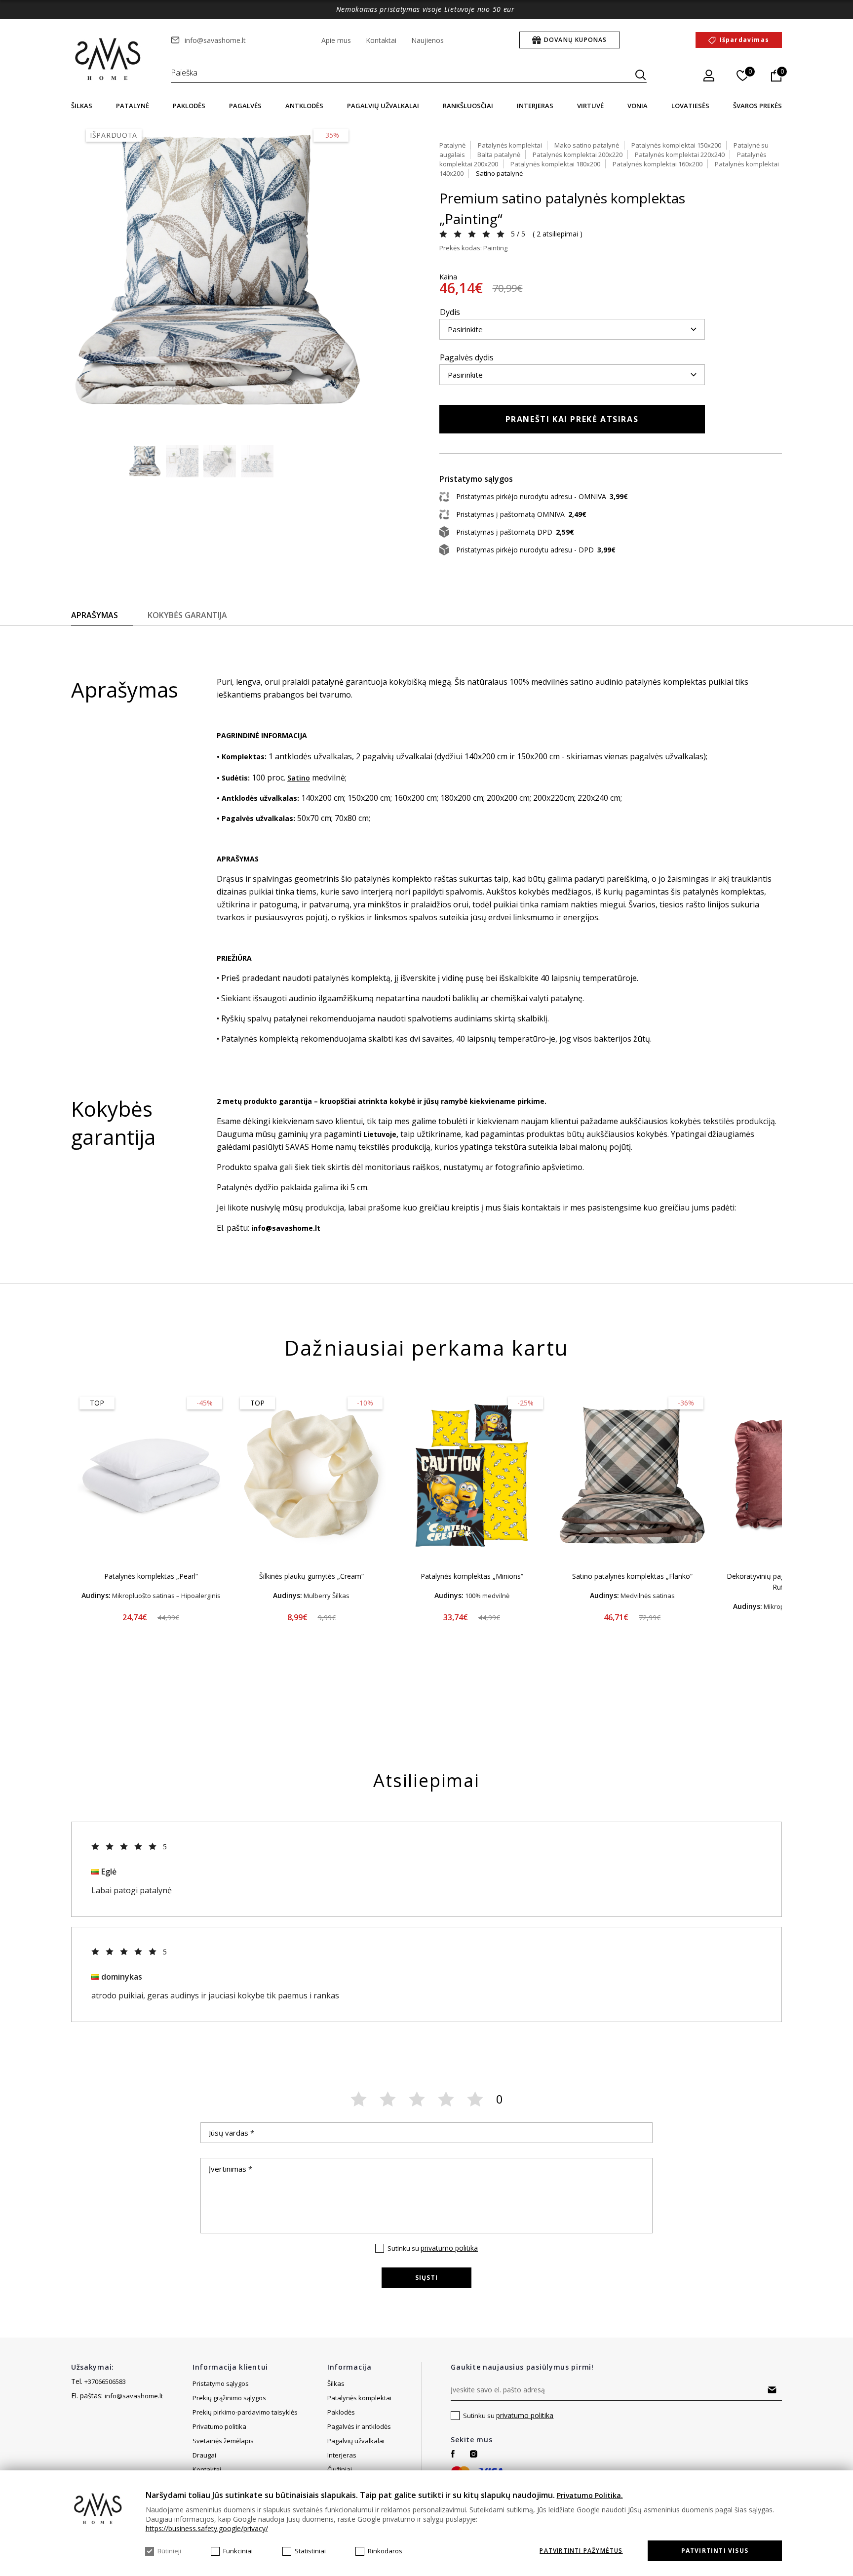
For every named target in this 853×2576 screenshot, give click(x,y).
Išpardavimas (744, 40)
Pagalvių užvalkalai (383, 106)
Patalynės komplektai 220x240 (680, 155)
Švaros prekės (757, 106)
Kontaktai (381, 40)
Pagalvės (245, 106)
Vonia (638, 106)
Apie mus (336, 40)
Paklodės (189, 106)
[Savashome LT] (109, 60)
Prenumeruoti (772, 2390)
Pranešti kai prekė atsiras (572, 419)
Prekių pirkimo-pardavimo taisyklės (245, 2412)
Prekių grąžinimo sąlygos (229, 2398)
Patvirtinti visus (715, 2551)
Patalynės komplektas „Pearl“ (151, 1576)
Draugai (204, 2455)
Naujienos (427, 40)
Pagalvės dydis (467, 357)
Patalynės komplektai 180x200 (555, 164)
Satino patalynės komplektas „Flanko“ (632, 1576)
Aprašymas (95, 615)
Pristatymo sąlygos (221, 2383)
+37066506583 (105, 2381)
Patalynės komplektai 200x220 (578, 155)
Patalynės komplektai (510, 145)
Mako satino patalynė (587, 145)
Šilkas (82, 106)
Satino (299, 778)
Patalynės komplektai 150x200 (676, 145)
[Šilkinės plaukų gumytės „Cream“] (311, 1476)
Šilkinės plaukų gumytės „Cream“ (311, 1576)
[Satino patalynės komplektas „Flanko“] (632, 1476)
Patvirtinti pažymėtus (581, 2551)
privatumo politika (449, 2248)
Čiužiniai (340, 2469)
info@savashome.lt (215, 40)
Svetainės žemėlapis (223, 2441)
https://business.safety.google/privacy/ (207, 2528)
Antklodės (304, 106)
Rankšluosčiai (468, 106)
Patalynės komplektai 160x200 (658, 164)
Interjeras (535, 106)
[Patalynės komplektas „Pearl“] (151, 1476)
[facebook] (453, 2454)
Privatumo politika (219, 2426)
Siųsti (426, 2278)
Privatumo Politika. (590, 2495)
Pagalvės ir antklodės (359, 2426)
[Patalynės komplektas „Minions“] (472, 1476)
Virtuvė (590, 106)
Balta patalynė (499, 155)
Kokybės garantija (187, 615)
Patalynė (133, 106)
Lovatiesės (690, 106)
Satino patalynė (499, 173)
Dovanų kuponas (576, 40)
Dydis (450, 312)
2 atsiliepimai (557, 234)
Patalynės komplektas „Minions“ (472, 1576)
